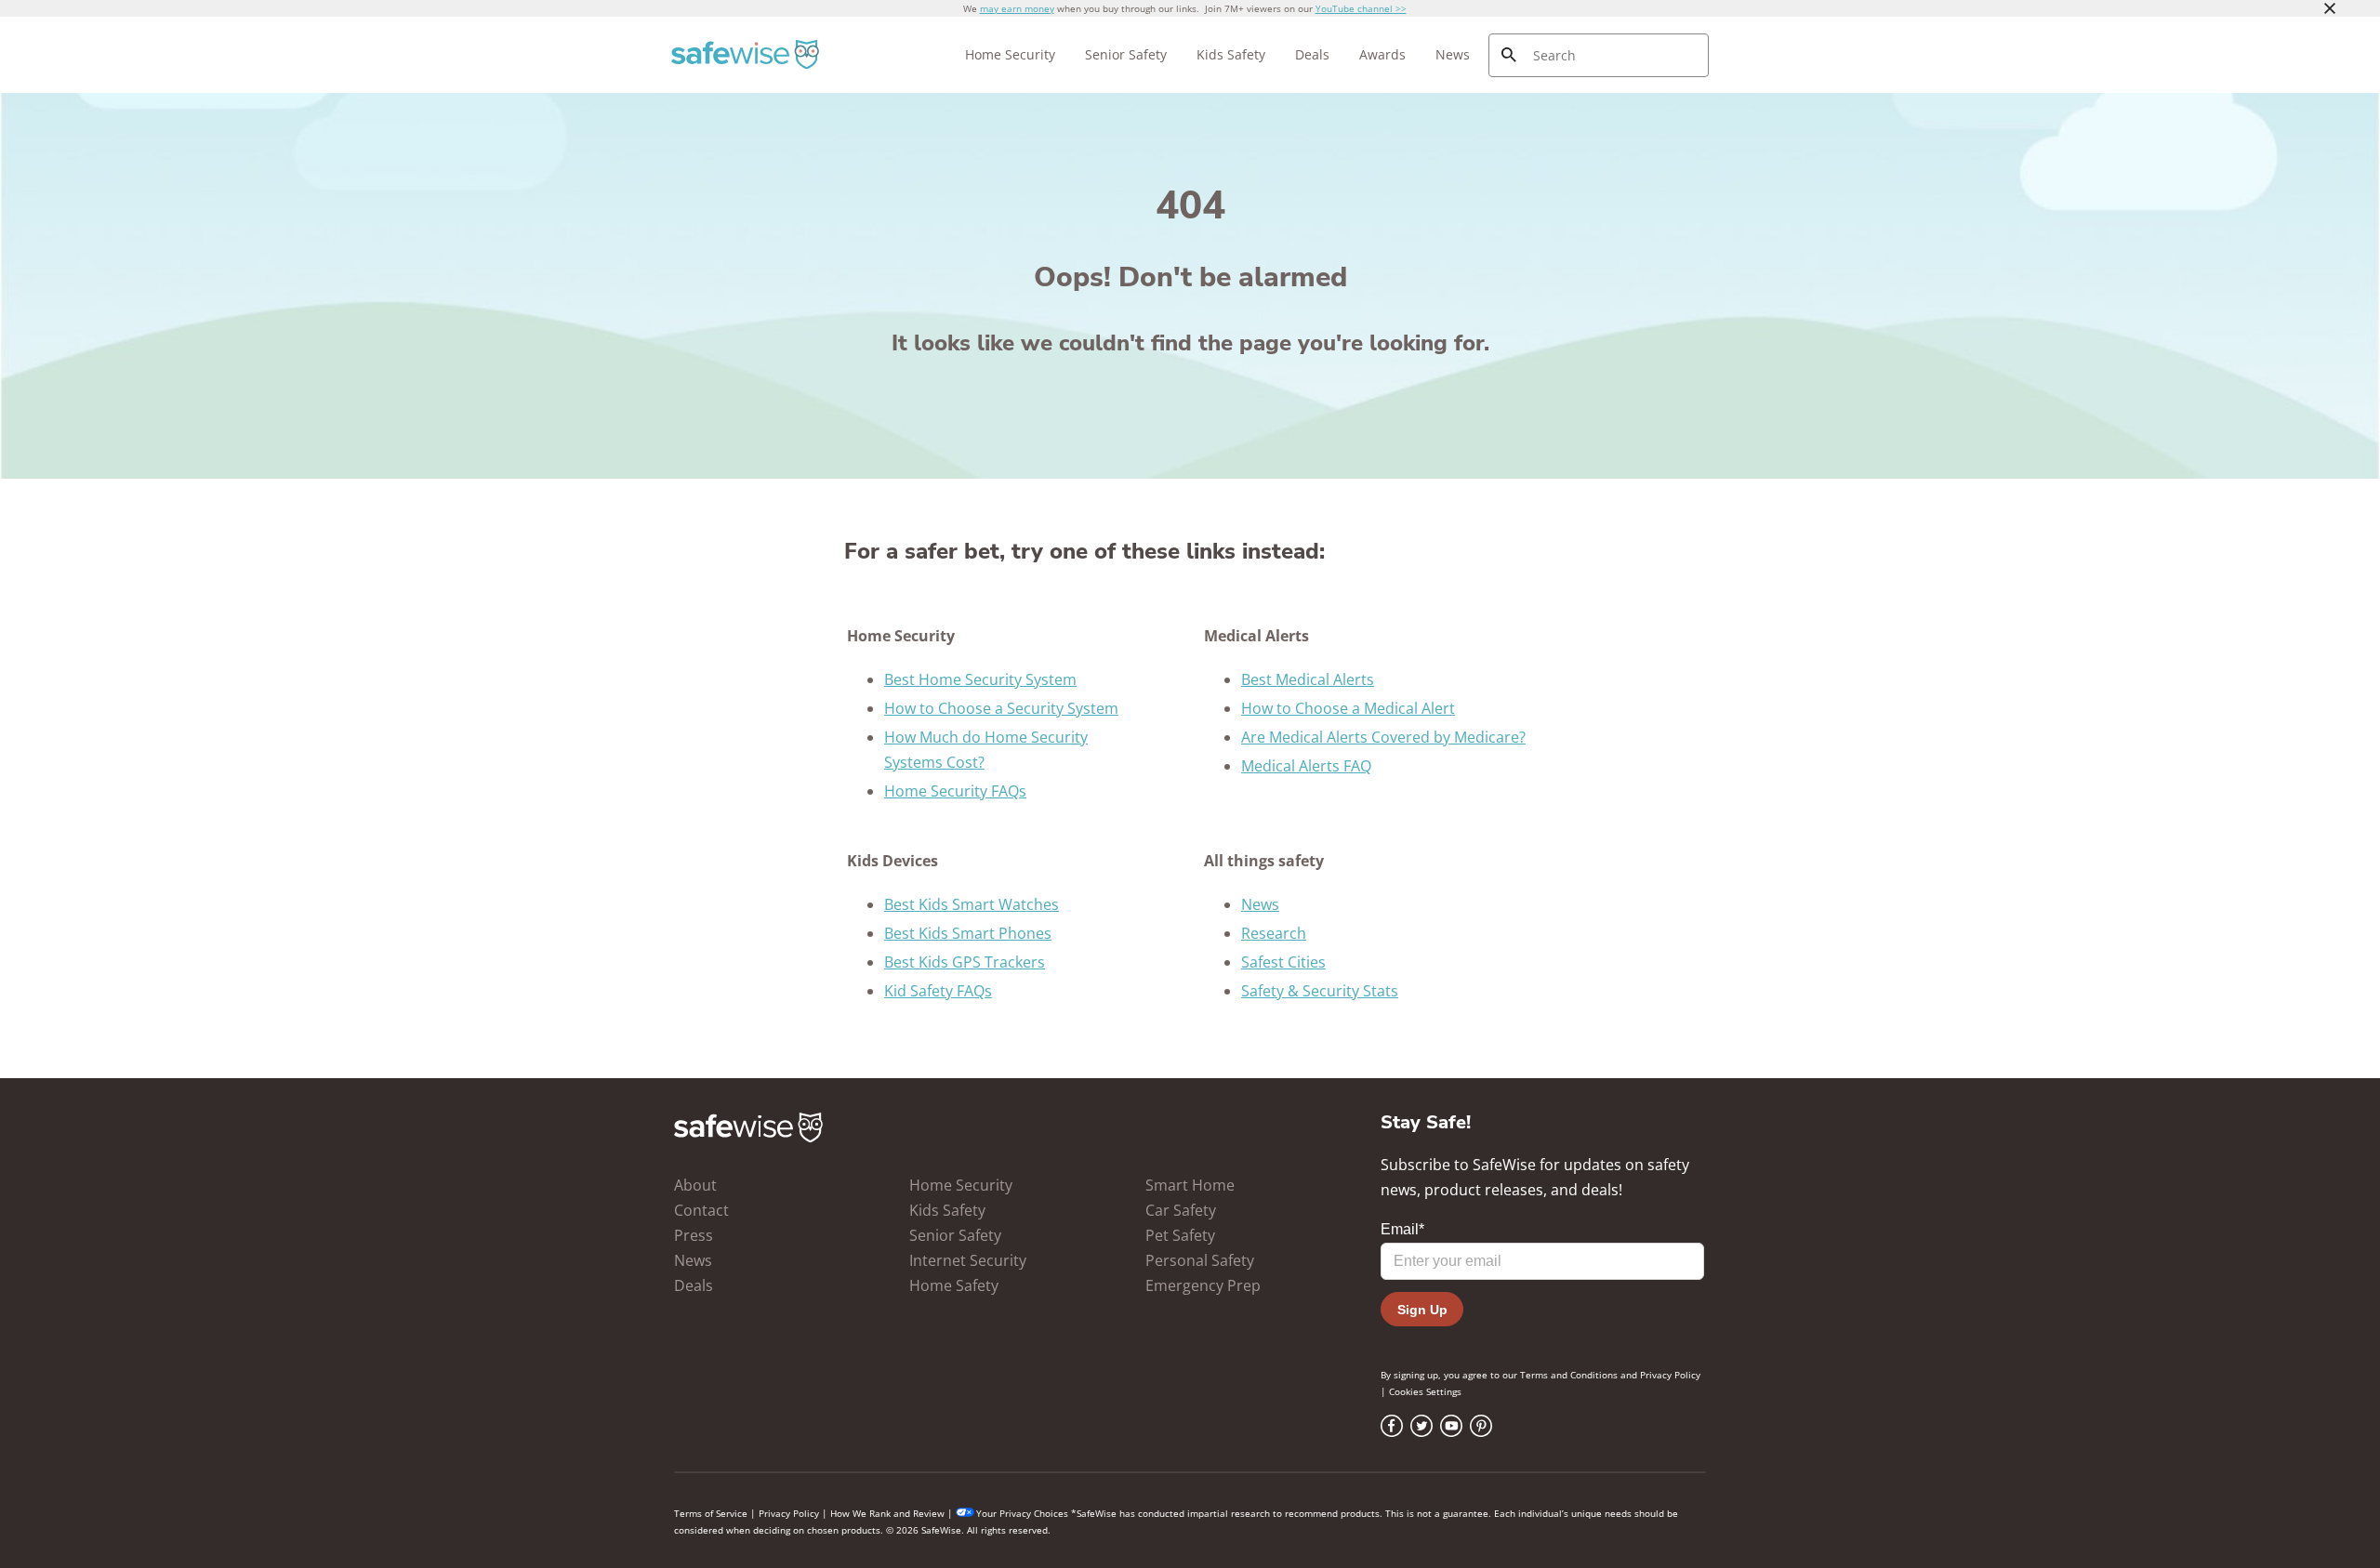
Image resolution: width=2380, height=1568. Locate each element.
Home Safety (954, 1285)
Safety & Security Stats (1320, 991)
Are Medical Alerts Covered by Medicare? (1383, 737)
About (695, 1185)
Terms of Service (711, 1513)
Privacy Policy (1670, 1375)
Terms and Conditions (1569, 1375)
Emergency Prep (1203, 1285)
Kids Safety (1231, 54)
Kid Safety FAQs (938, 991)
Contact (701, 1210)
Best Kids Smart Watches (972, 904)
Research (1274, 933)
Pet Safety (1180, 1235)
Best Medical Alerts (1308, 679)
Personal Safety (1200, 1260)
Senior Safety (1126, 54)
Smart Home (1190, 1185)
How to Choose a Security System (1001, 708)
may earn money (1017, 8)
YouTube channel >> (1361, 8)
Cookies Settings (1425, 1391)
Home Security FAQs (955, 791)
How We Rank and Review (887, 1513)
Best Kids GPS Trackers (965, 962)
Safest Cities (1283, 962)
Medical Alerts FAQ (1306, 766)
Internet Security (968, 1260)
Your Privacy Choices (1022, 1513)
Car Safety (1181, 1210)
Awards (1382, 54)
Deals (1312, 54)
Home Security (1010, 54)
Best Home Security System (980, 679)
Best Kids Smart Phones (968, 933)
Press (694, 1235)
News (1453, 54)
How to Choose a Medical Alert (1348, 708)
